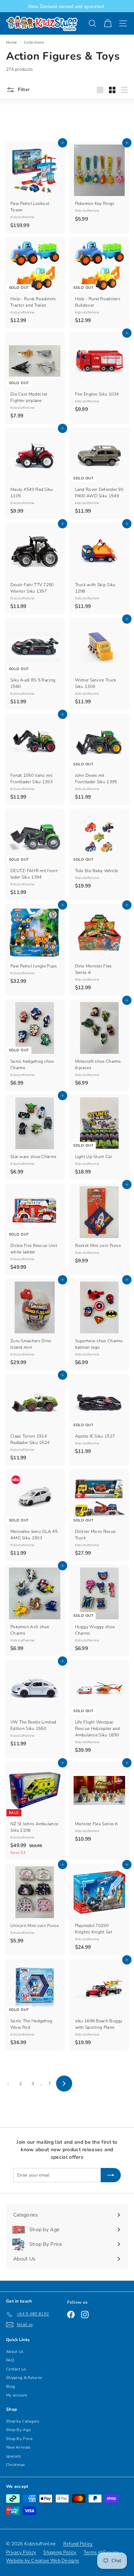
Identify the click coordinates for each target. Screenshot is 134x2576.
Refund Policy (78, 2544)
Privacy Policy (21, 2552)
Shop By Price (19, 2439)
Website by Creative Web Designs (43, 2561)
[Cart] (108, 23)
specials (13, 2456)
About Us (15, 2352)
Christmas (16, 2465)
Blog (11, 2387)
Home (11, 42)
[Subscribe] (111, 2175)
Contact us (16, 2369)
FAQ (10, 2360)
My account (17, 2395)
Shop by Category (23, 2421)
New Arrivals (18, 2447)
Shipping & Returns (24, 2378)
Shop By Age (18, 2430)
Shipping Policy (60, 2552)
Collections (34, 42)
